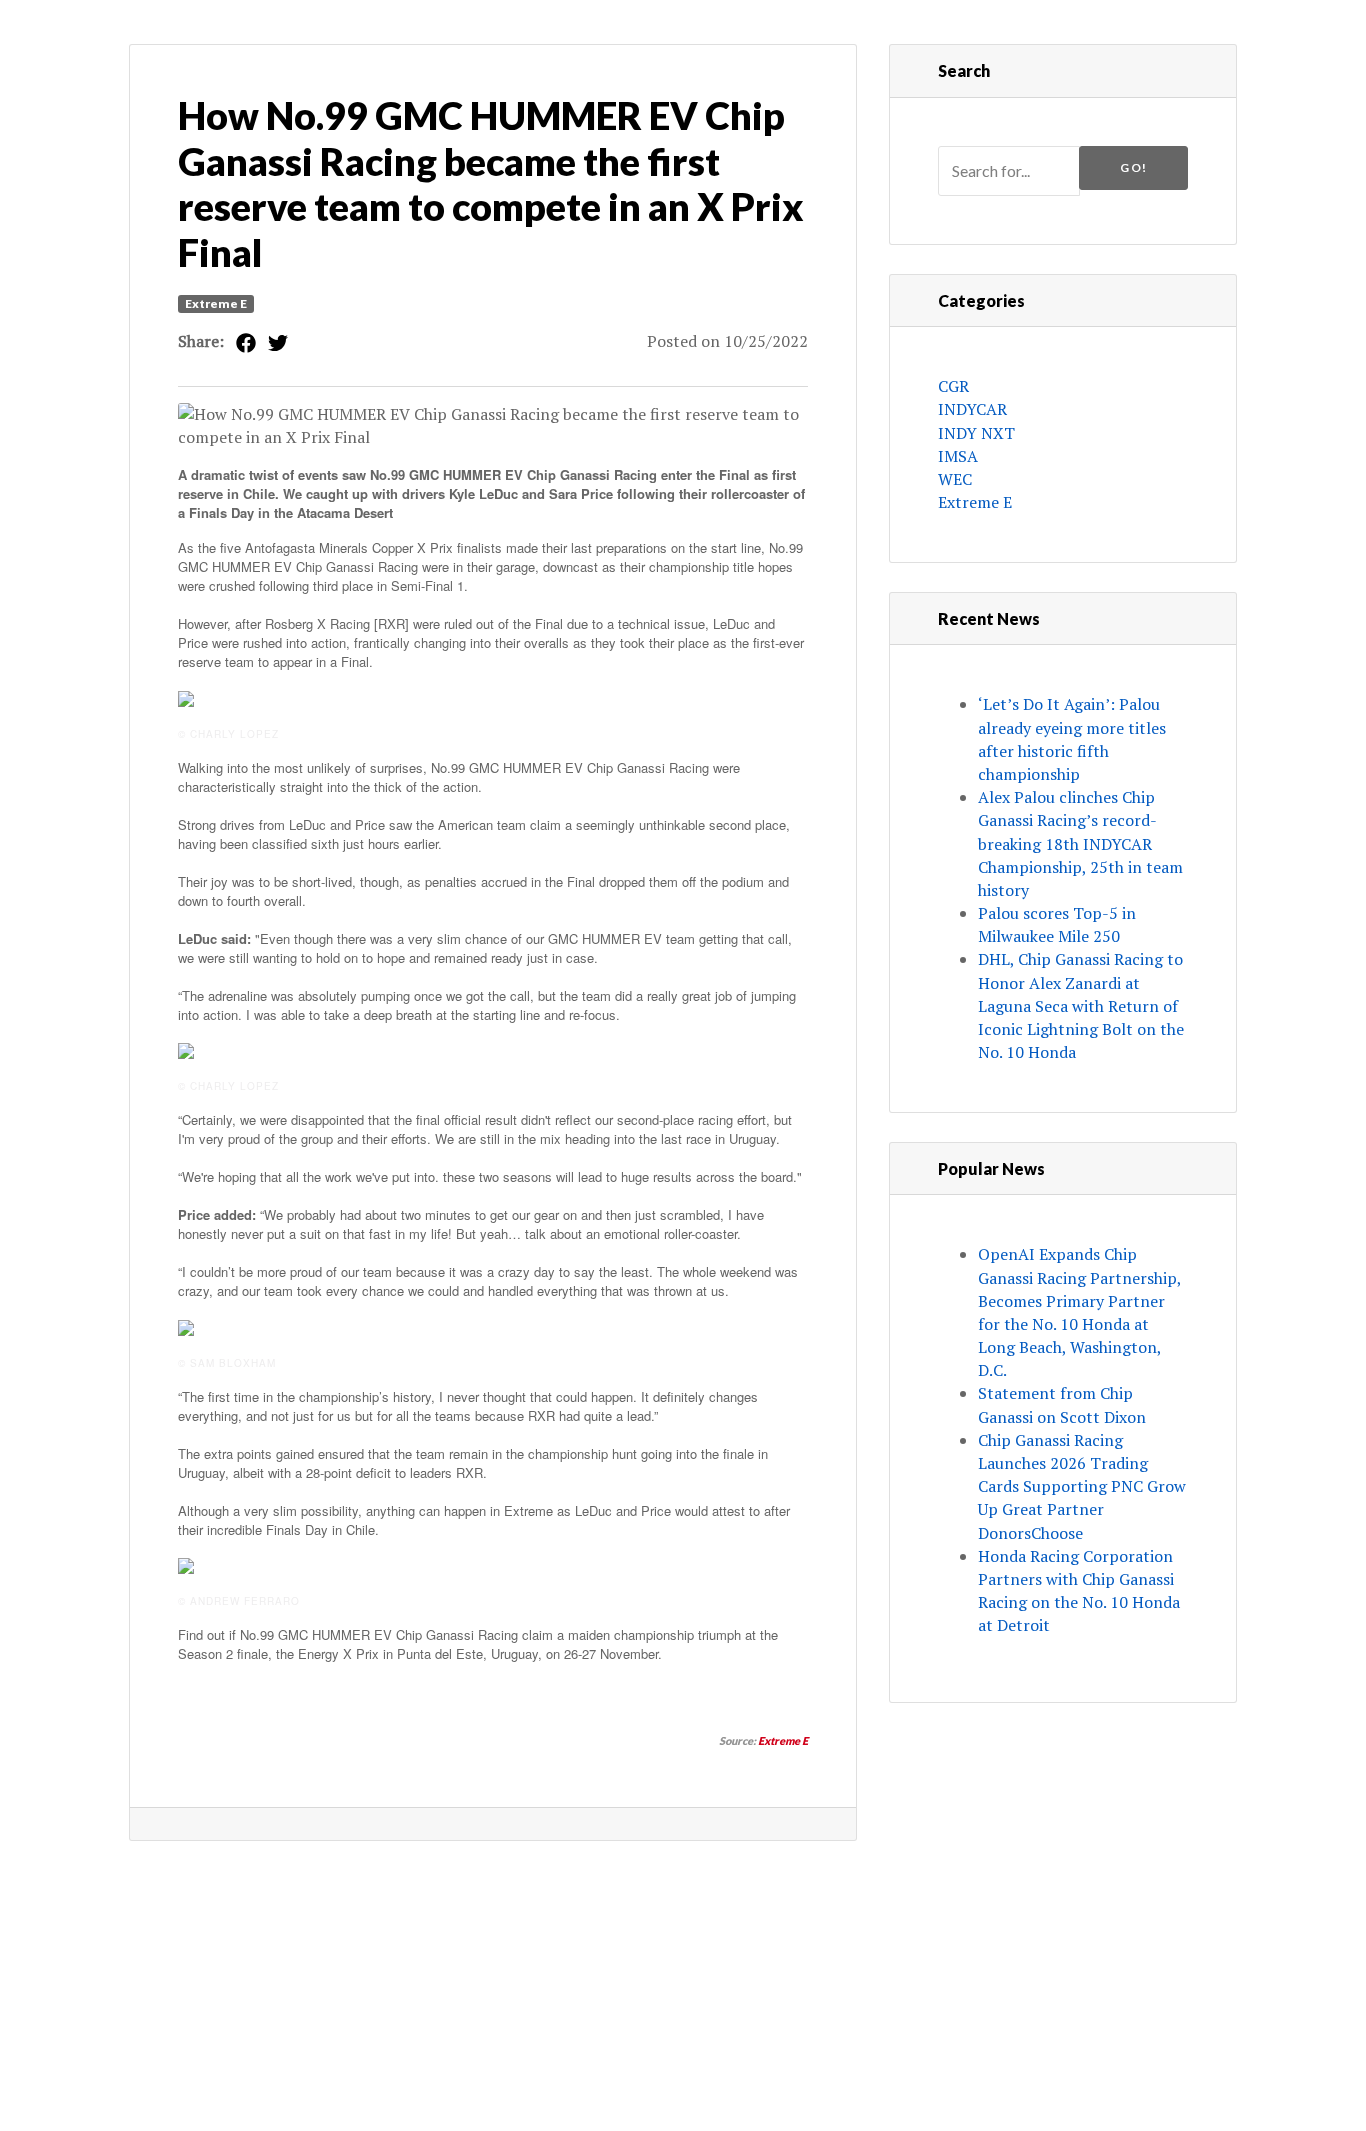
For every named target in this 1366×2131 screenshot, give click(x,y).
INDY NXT (976, 433)
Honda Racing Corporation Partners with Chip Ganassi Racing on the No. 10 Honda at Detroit (1079, 1591)
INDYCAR (972, 409)
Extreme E (216, 303)
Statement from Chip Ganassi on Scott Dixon (1062, 1404)
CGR (953, 386)
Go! (1133, 167)
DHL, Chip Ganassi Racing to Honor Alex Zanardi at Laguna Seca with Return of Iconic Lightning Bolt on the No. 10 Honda (1081, 1005)
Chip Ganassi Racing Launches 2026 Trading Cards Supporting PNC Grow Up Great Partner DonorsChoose (1082, 1486)
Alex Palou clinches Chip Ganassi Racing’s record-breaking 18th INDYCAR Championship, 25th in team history (1080, 843)
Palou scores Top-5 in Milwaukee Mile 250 (1057, 924)
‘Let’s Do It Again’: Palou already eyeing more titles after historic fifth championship (1072, 739)
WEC (955, 479)
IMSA (958, 456)
